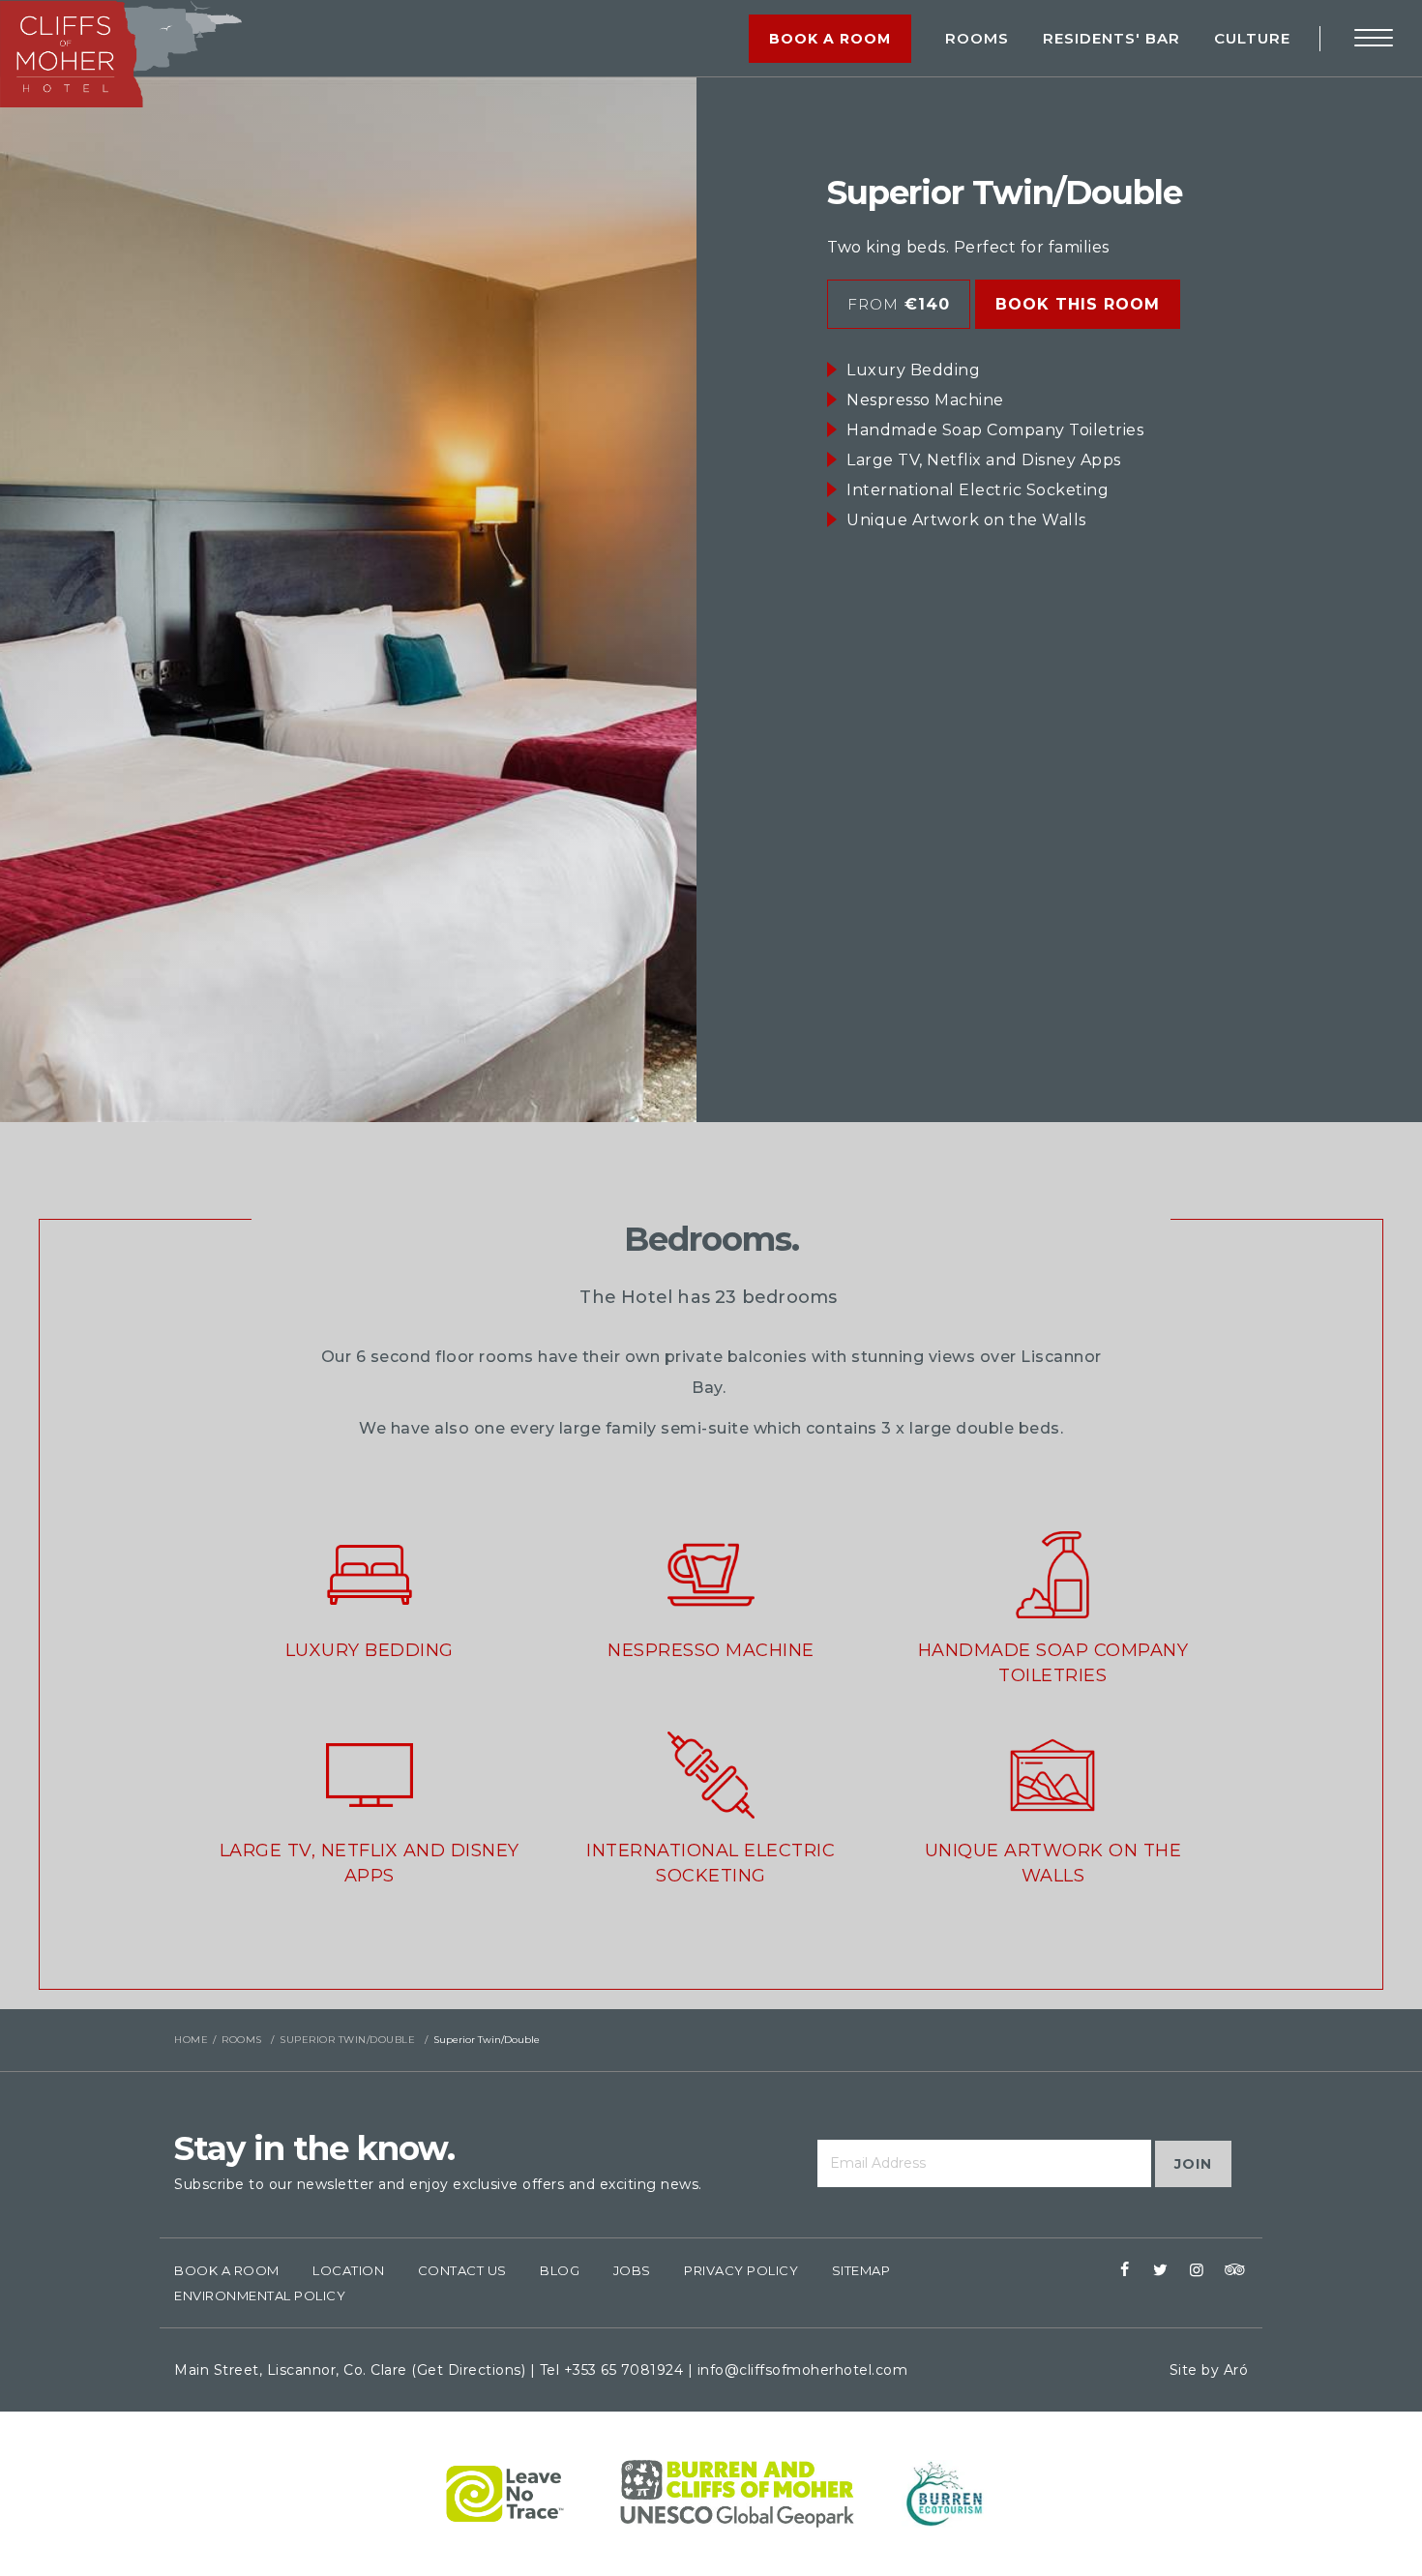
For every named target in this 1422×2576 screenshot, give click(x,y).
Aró (1236, 2370)
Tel (612, 2370)
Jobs (632, 2270)
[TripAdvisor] (1232, 2270)
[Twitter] (1161, 2270)
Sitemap (861, 2270)
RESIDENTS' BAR (1111, 38)
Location (348, 2270)
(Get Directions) (468, 2370)
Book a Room (830, 39)
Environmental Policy (260, 2295)
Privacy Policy (741, 2270)
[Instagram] (1197, 2270)
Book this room (1078, 304)
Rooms (977, 38)
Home (191, 2040)
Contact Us (462, 2270)
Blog (560, 2270)
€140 (899, 304)
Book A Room (227, 2270)
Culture (1252, 38)
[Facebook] (1125, 2270)
